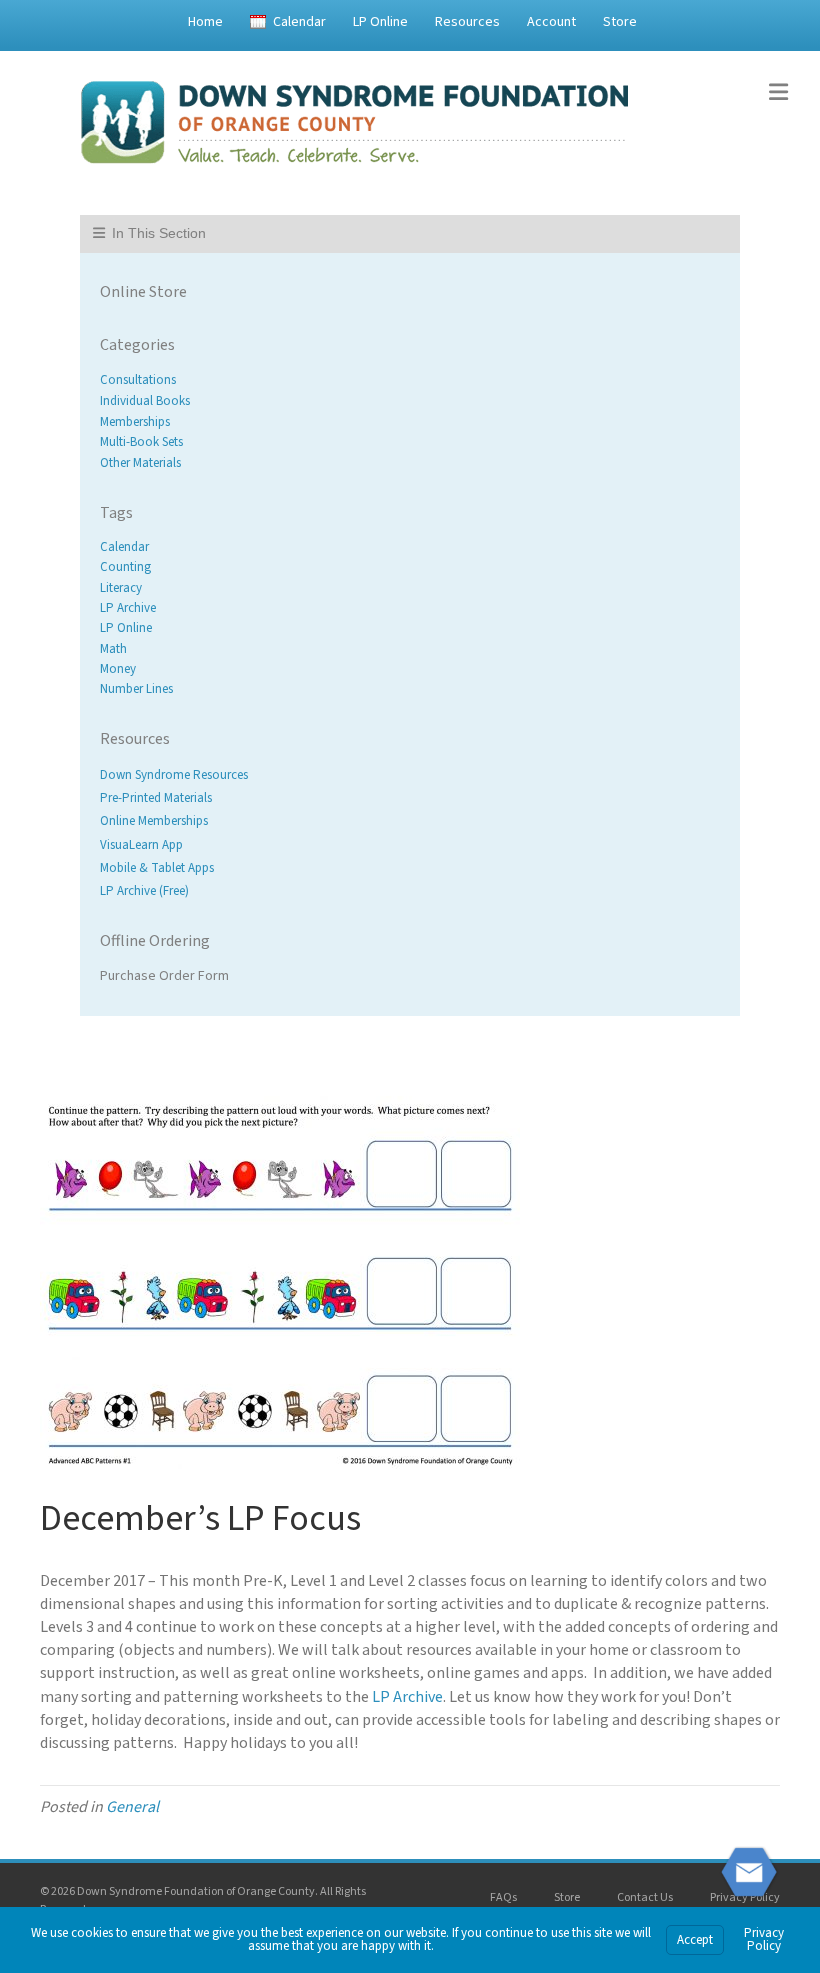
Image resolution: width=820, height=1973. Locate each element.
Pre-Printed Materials (156, 799)
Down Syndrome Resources (174, 775)
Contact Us (645, 1897)
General (132, 1807)
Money (118, 669)
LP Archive (128, 608)
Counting (125, 568)
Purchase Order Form (164, 976)
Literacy (121, 588)
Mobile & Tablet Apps (157, 868)
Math (113, 649)
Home (205, 22)
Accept (695, 1940)
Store (620, 22)
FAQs (503, 1897)
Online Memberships (154, 822)
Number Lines (136, 689)
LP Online (380, 22)
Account (551, 22)
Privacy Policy (745, 1897)
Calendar (299, 22)
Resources (467, 22)
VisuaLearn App (141, 845)
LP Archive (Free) (144, 891)
